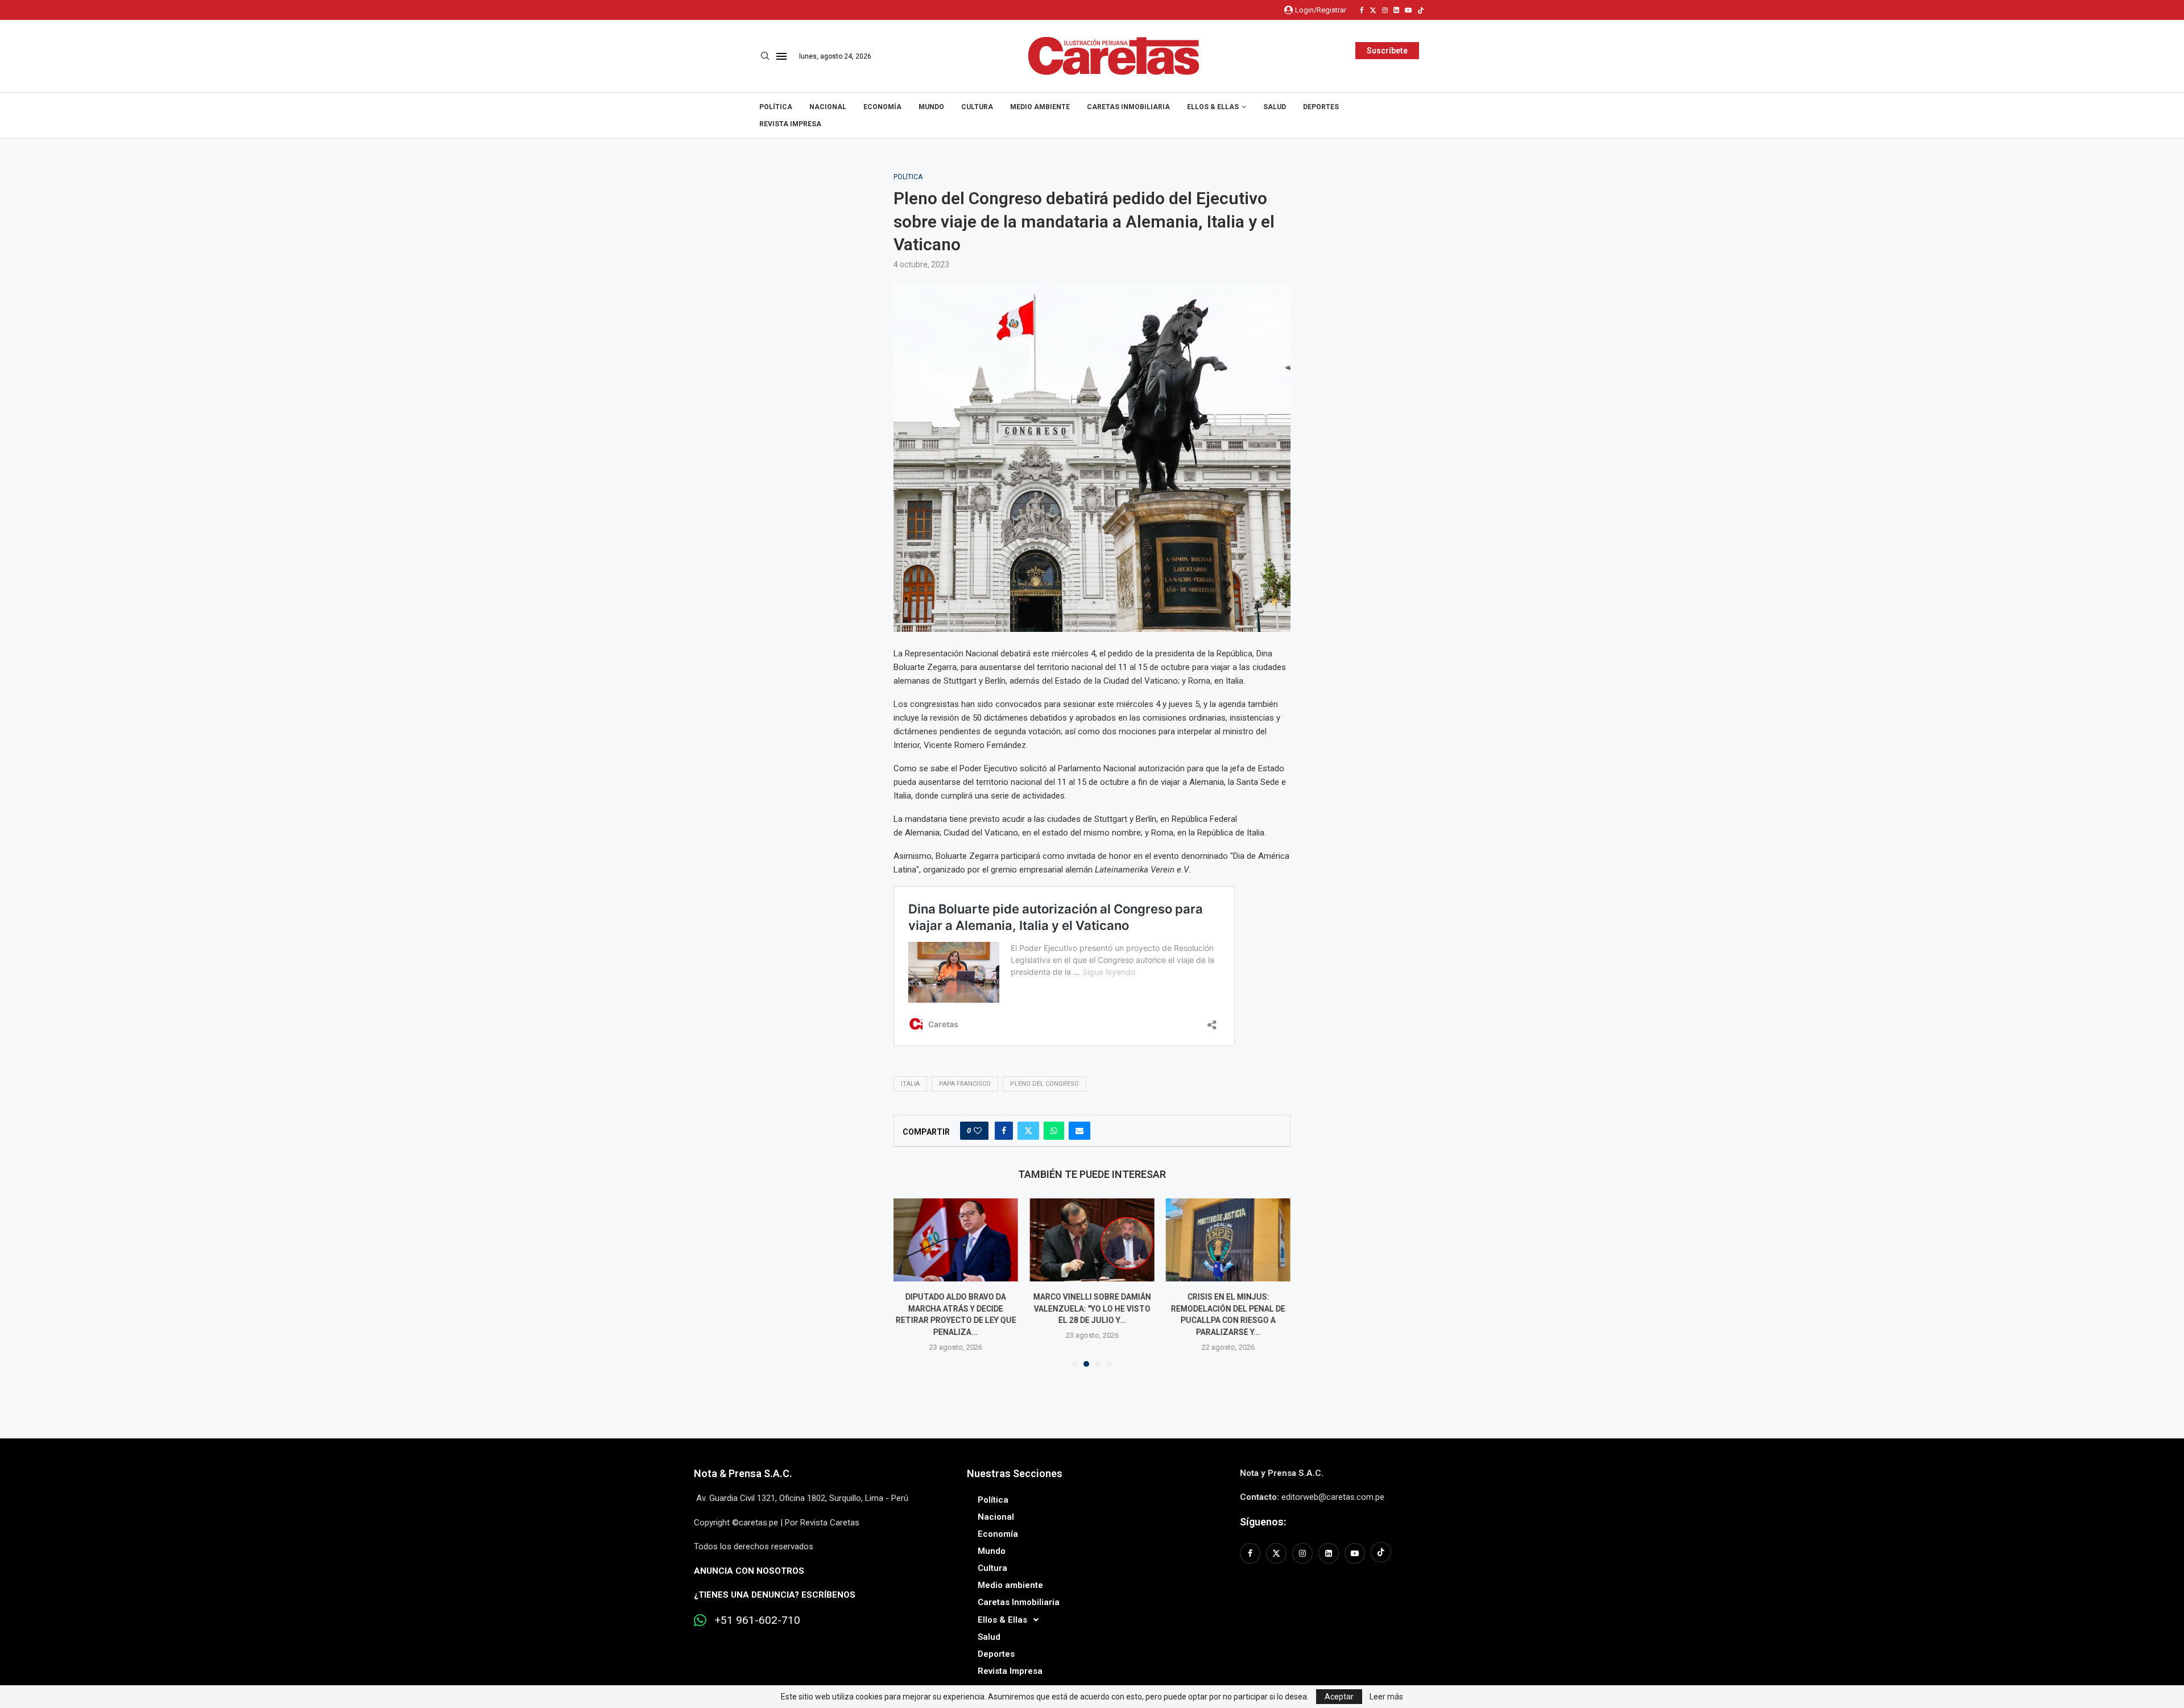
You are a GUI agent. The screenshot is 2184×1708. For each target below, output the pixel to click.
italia (910, 1084)
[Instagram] (1385, 10)
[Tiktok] (1421, 10)
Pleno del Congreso (1045, 1084)
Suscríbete (1387, 51)
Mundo (931, 107)
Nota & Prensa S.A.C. (743, 1473)
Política (776, 107)
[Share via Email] (1079, 1131)
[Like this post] (978, 1131)
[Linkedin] (1396, 10)
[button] (909, 1282)
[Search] (765, 56)
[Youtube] (1408, 10)
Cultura (977, 107)
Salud (1275, 107)
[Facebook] (1362, 10)
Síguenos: (1263, 1522)
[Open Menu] (781, 56)
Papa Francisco (965, 1084)
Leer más (1386, 1697)
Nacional (828, 107)
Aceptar (1339, 1697)
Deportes (1321, 107)
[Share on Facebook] (1004, 1131)
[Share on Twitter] (1028, 1131)
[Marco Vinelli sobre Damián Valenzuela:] (1092, 1240)
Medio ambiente (1040, 107)
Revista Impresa (790, 124)
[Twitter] (1373, 10)
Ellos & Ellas (1213, 107)
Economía (882, 107)
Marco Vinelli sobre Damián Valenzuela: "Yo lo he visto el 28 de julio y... (1092, 1308)
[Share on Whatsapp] (1054, 1131)
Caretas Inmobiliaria (1128, 107)
